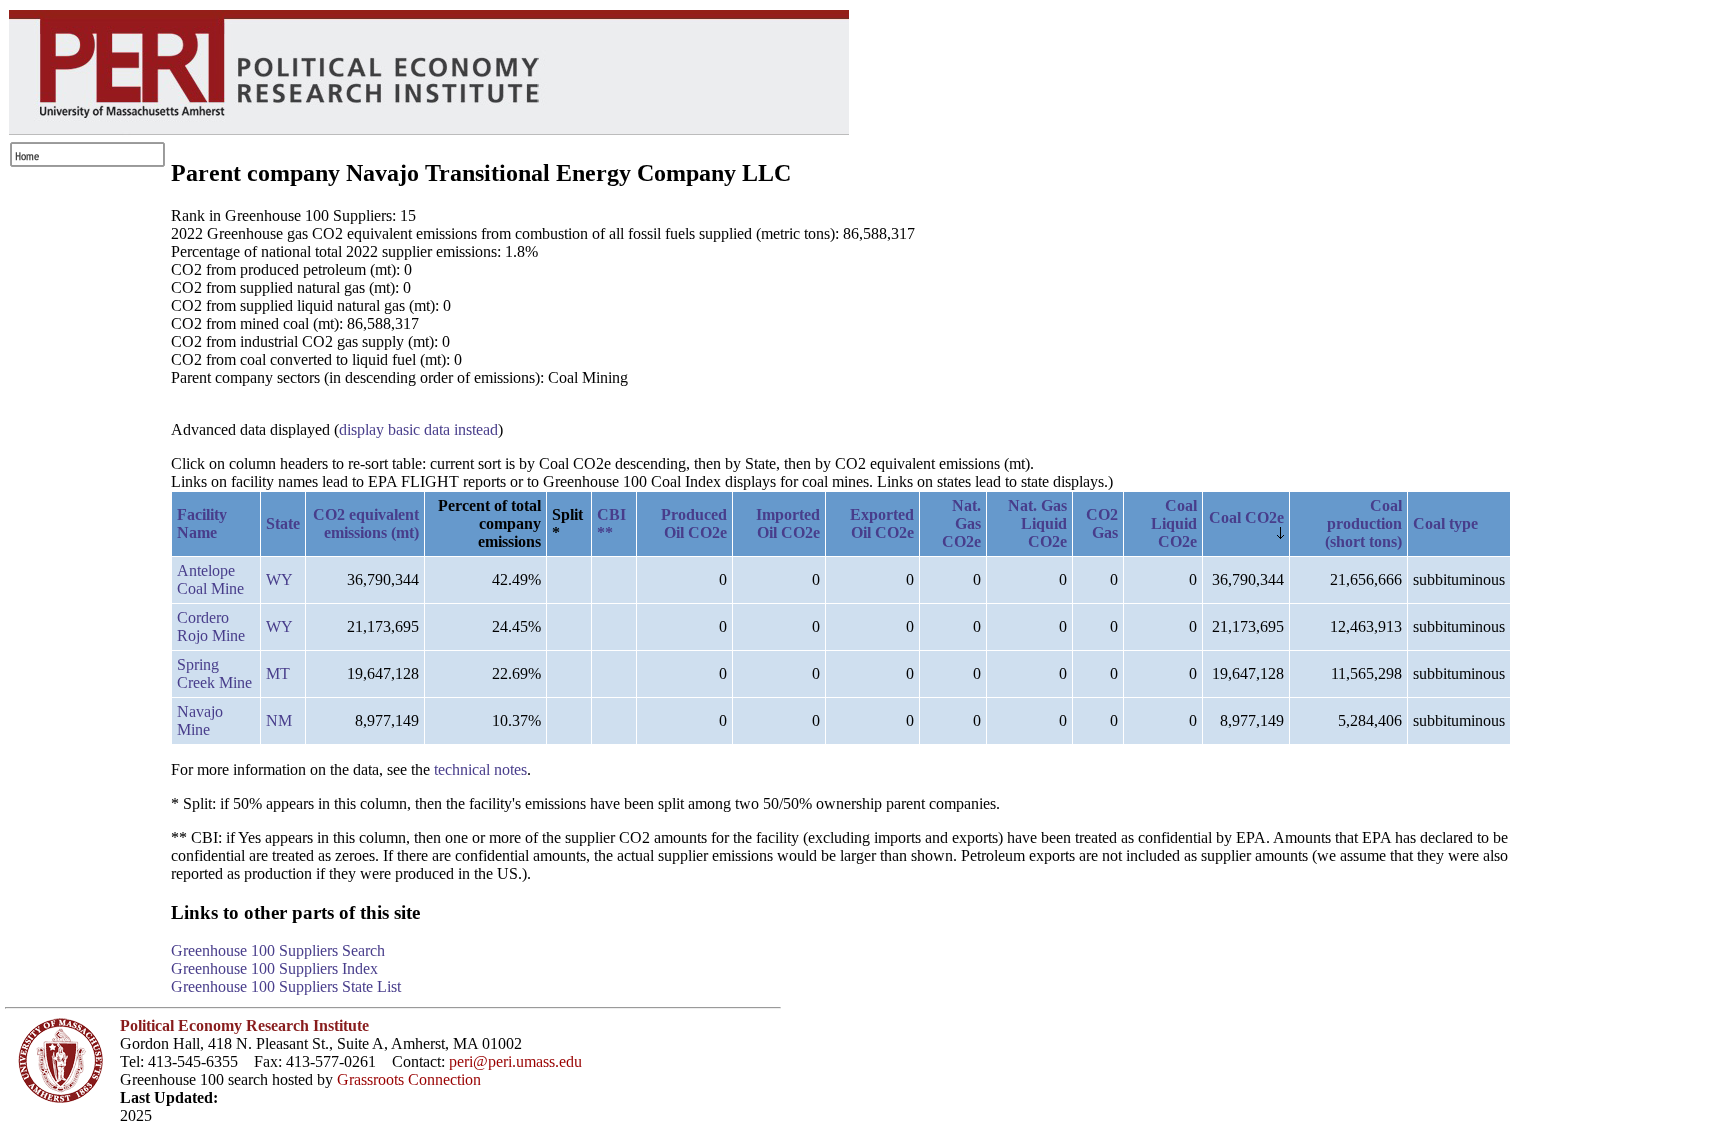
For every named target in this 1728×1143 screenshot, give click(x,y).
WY (279, 579)
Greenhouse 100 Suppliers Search (278, 950)
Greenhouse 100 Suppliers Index (274, 968)
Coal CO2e (1246, 517)
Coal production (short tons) (1363, 523)
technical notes (480, 769)
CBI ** (611, 523)
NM (279, 720)
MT (278, 673)
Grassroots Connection (409, 1079)
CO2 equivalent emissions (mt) (366, 523)
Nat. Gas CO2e (961, 523)
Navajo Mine (200, 720)
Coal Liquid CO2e (1174, 523)
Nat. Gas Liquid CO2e (1037, 523)
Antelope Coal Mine (210, 579)
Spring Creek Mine (214, 673)
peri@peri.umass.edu (515, 1061)
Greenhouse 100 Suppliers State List (286, 986)
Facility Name (202, 523)
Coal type (1445, 523)
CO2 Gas (1102, 523)
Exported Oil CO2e (882, 523)
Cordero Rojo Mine (211, 626)
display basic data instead (418, 429)
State (283, 523)
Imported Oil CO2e (788, 523)
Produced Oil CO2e (694, 523)
